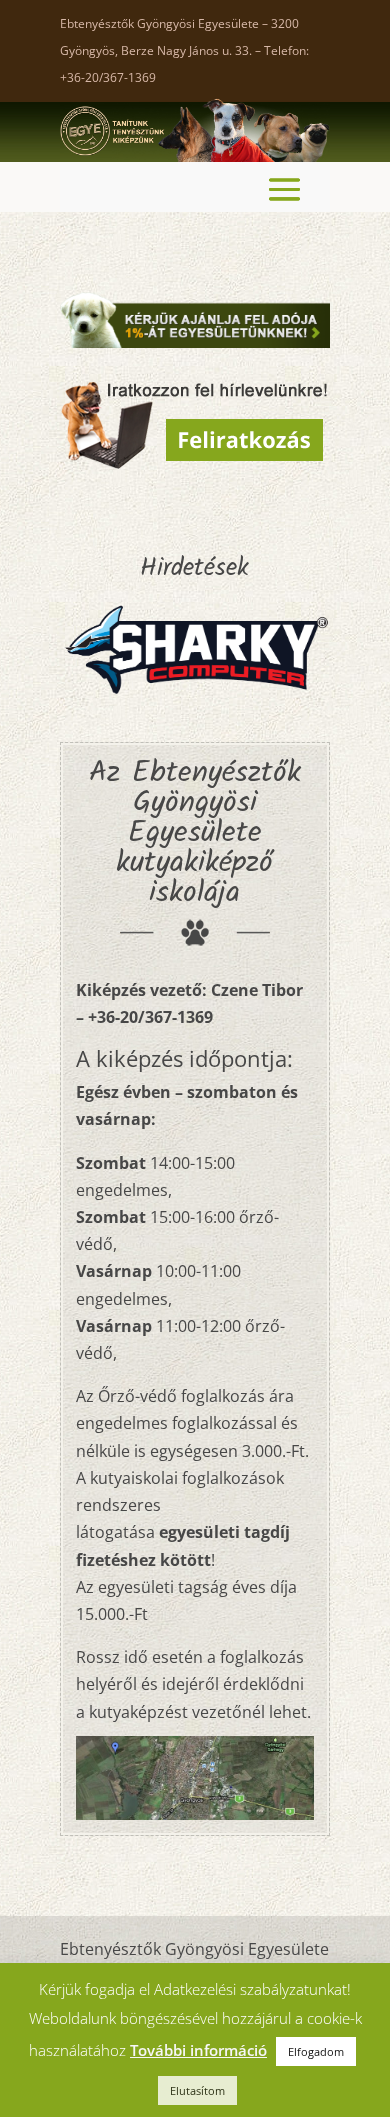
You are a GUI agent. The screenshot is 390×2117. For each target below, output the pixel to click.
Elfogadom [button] (316, 2051)
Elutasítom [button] (197, 2090)
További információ (198, 2050)
